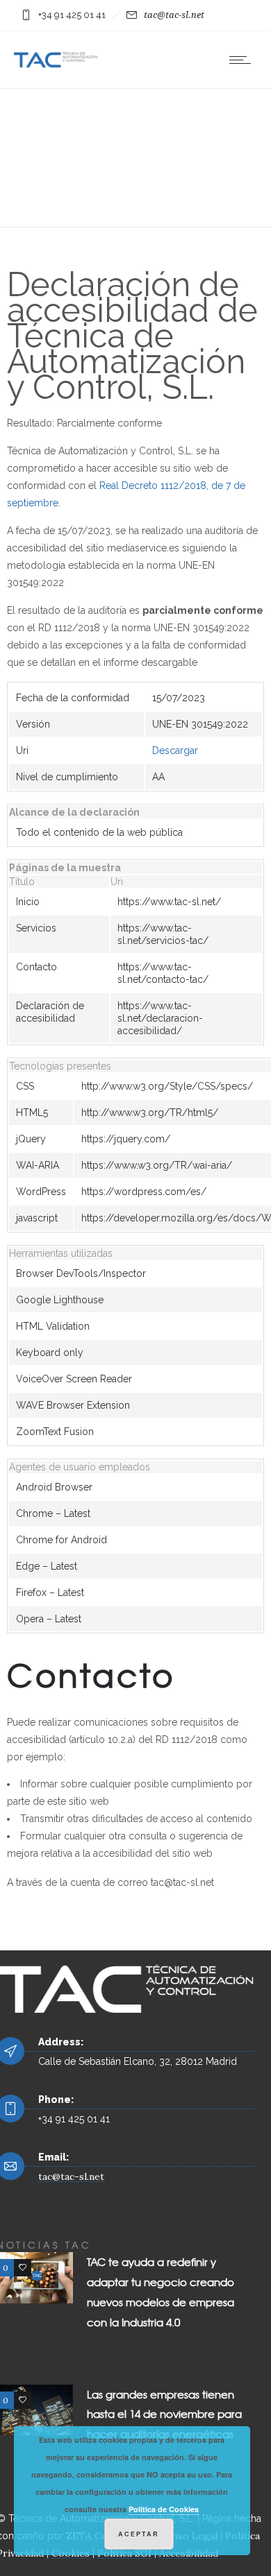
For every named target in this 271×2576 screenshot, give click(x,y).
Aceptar (139, 2534)
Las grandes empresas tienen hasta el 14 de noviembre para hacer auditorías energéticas (164, 2414)
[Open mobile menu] (243, 60)
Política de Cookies (164, 2509)
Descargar (175, 750)
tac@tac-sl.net (174, 15)
